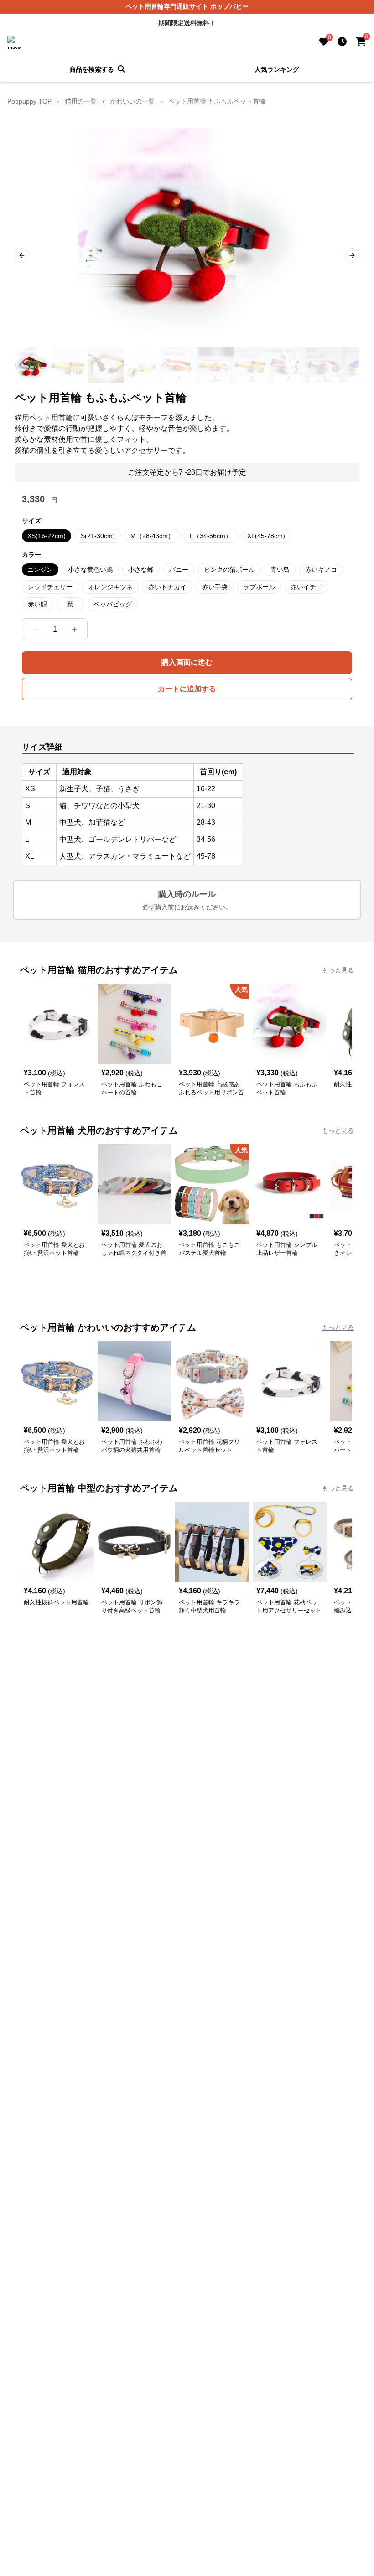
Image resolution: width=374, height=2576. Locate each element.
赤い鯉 (37, 604)
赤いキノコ (321, 570)
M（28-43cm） (152, 536)
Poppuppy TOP (29, 101)
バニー (179, 570)
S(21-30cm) (98, 536)
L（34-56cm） (211, 536)
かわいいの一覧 (132, 101)
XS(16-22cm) (47, 536)
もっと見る (338, 970)
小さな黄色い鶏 (90, 570)
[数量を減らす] (35, 629)
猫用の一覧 (81, 101)
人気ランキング (277, 69)
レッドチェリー (50, 587)
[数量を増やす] (74, 629)
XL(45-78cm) (266, 536)
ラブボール (259, 587)
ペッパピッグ (113, 604)
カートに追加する (187, 689)
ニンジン (40, 570)
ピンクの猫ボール (229, 570)
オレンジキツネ (110, 587)
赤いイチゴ (306, 587)
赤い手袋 (215, 587)
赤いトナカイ (167, 587)
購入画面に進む (187, 662)
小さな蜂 (141, 570)
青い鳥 (280, 570)
